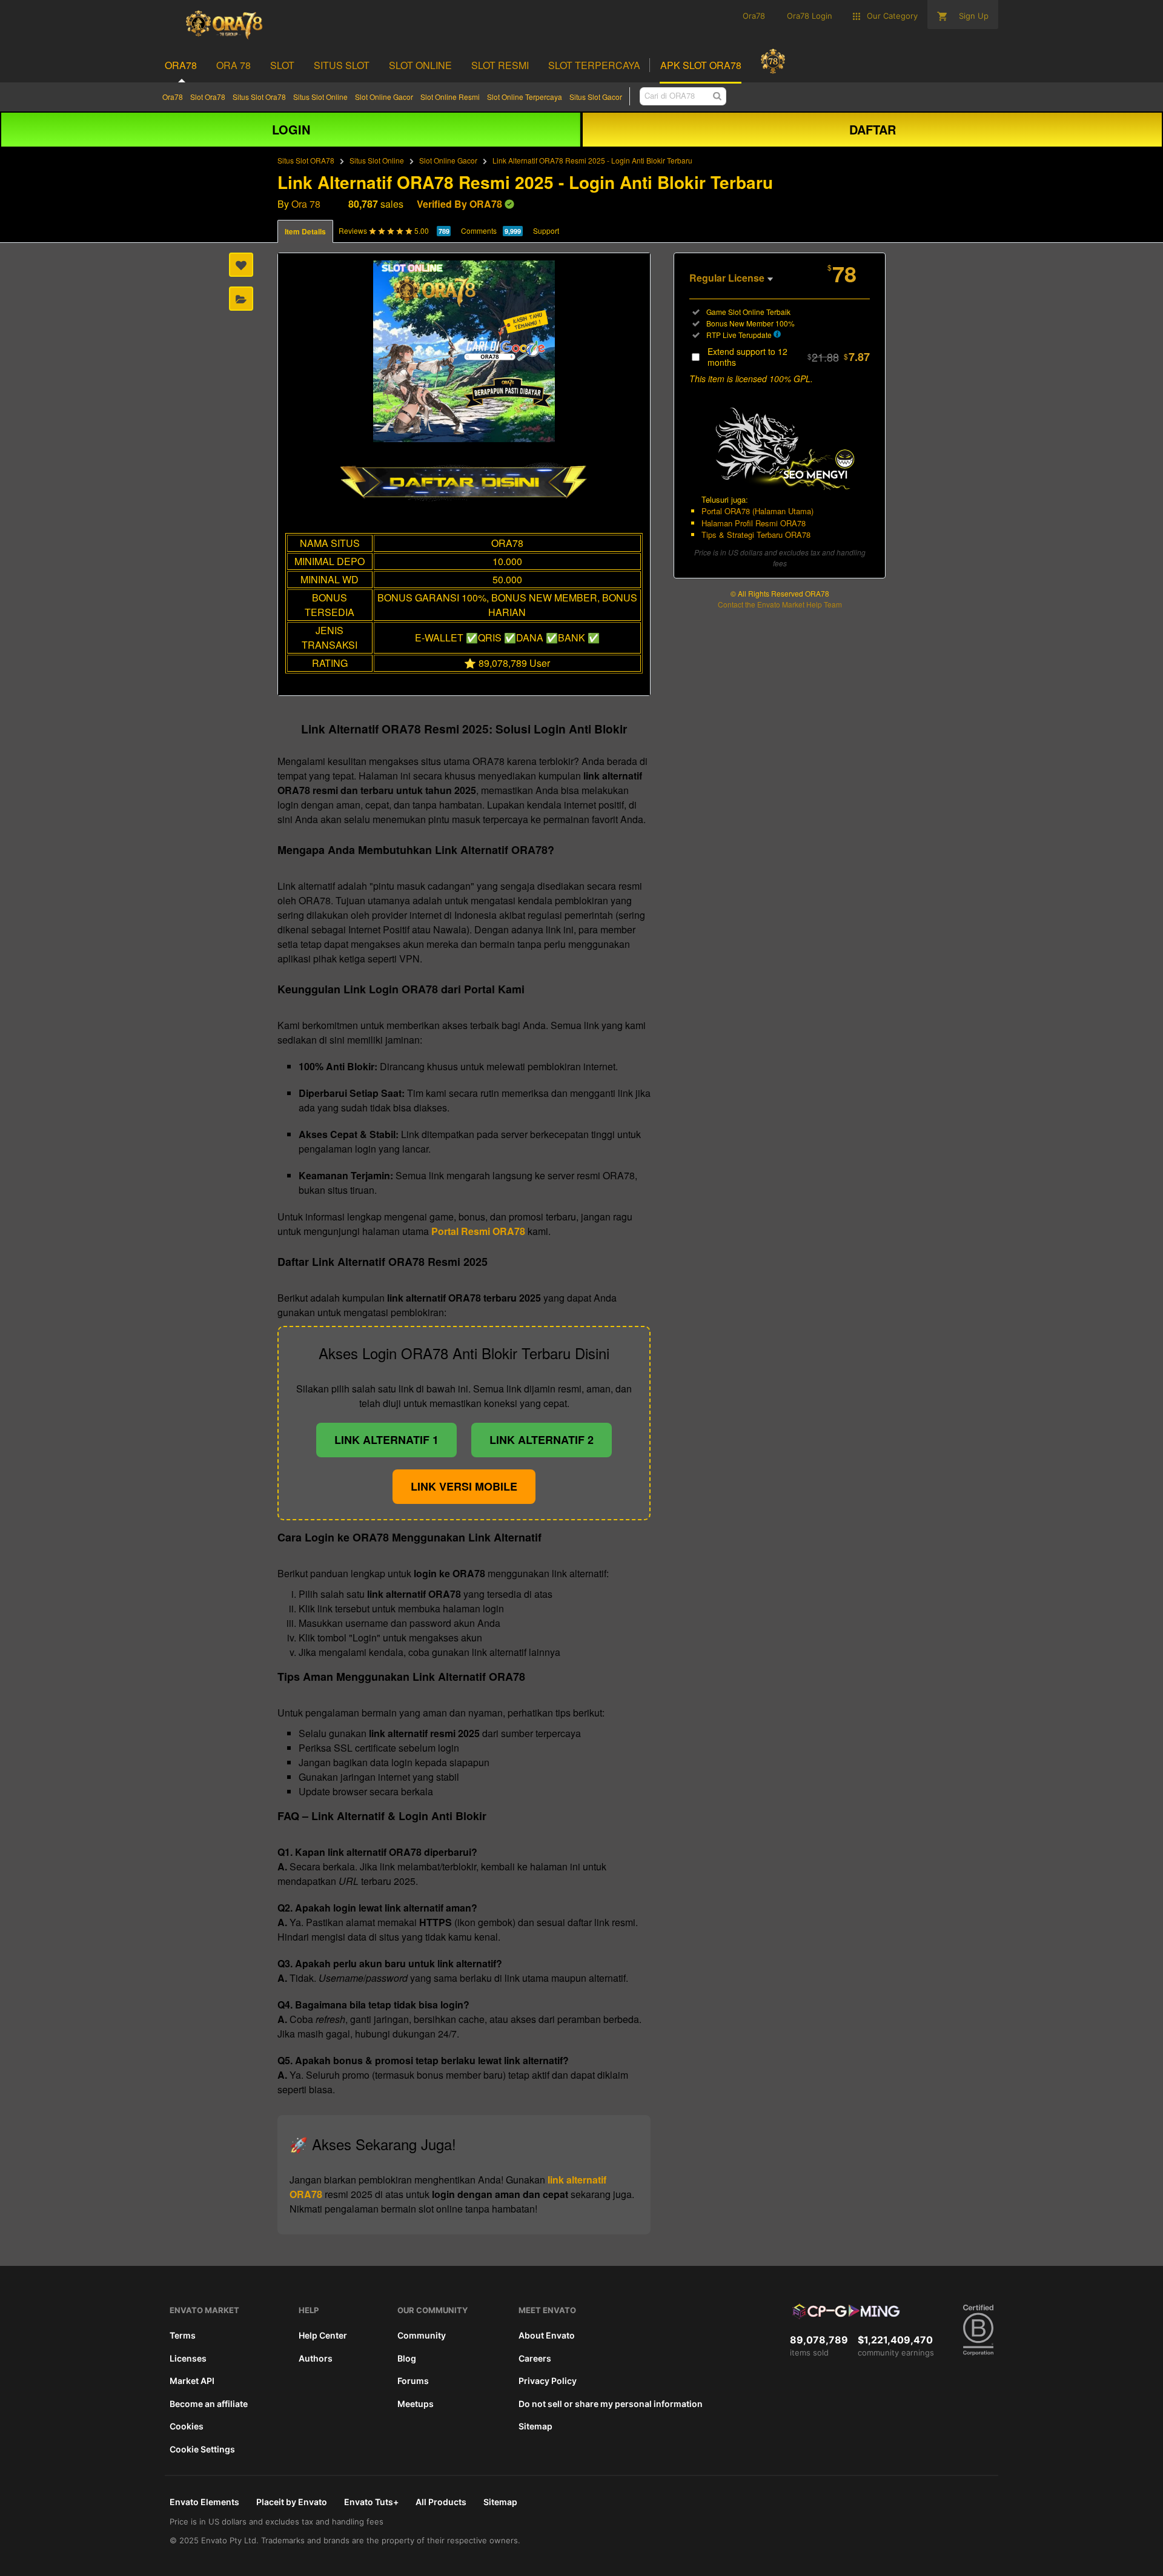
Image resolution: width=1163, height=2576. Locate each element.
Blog (407, 2358)
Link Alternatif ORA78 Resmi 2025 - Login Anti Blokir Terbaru (592, 160)
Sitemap (535, 2426)
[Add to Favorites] (241, 265)
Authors (316, 2358)
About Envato (547, 2335)
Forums (413, 2381)
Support (546, 230)
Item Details (305, 231)
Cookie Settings (202, 2449)
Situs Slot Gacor (596, 97)
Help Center (323, 2335)
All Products (441, 2502)
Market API (192, 2381)
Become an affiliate (209, 2404)
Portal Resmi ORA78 (478, 1231)
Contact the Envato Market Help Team (780, 604)
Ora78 (173, 97)
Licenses (188, 2358)
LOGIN (291, 129)
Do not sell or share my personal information (611, 2404)
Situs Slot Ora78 (259, 97)
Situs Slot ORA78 (306, 160)
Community (422, 2335)
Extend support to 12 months (789, 357)
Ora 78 (306, 204)
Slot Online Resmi (450, 97)
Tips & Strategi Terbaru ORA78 (756, 535)
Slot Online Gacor (384, 97)
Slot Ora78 (208, 97)
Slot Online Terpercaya (525, 97)
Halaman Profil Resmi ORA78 (754, 523)
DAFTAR (873, 129)
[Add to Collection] (241, 299)
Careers (535, 2358)
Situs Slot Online (320, 97)
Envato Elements (204, 2502)
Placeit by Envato (292, 2502)
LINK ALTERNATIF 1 (386, 1440)
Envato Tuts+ (371, 2502)
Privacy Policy (548, 2381)
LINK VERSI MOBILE (464, 1486)
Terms (183, 2335)
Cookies (187, 2426)
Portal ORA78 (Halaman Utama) (757, 511)
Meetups (416, 2404)
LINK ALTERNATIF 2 (542, 1440)
